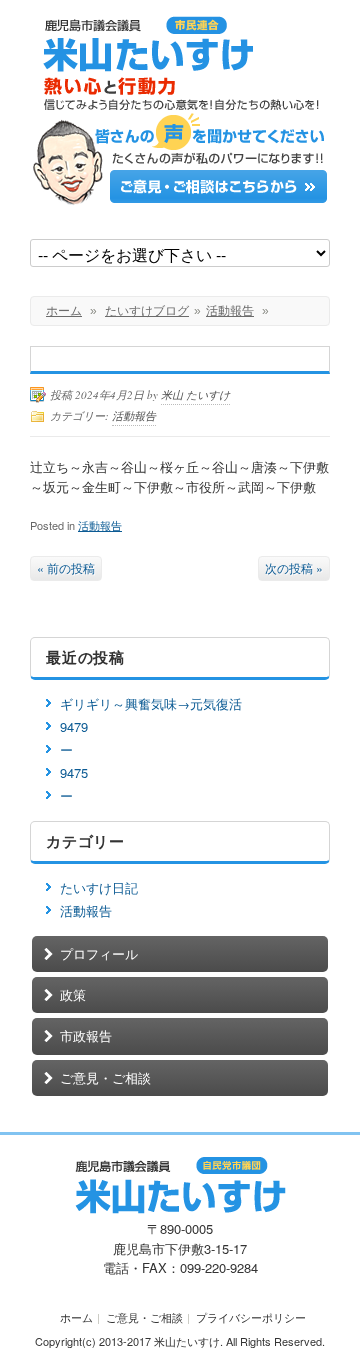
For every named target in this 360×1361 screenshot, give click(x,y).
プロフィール (99, 953)
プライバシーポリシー (251, 1317)
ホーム (64, 311)
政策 (73, 994)
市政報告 (86, 1035)
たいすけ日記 (99, 887)
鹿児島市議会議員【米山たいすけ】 (180, 62)
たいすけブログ (147, 311)
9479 (74, 726)
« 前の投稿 (66, 568)
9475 (74, 772)
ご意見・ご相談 (105, 1077)
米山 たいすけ (195, 394)
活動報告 (230, 311)
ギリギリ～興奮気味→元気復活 (151, 703)
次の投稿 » (294, 568)
